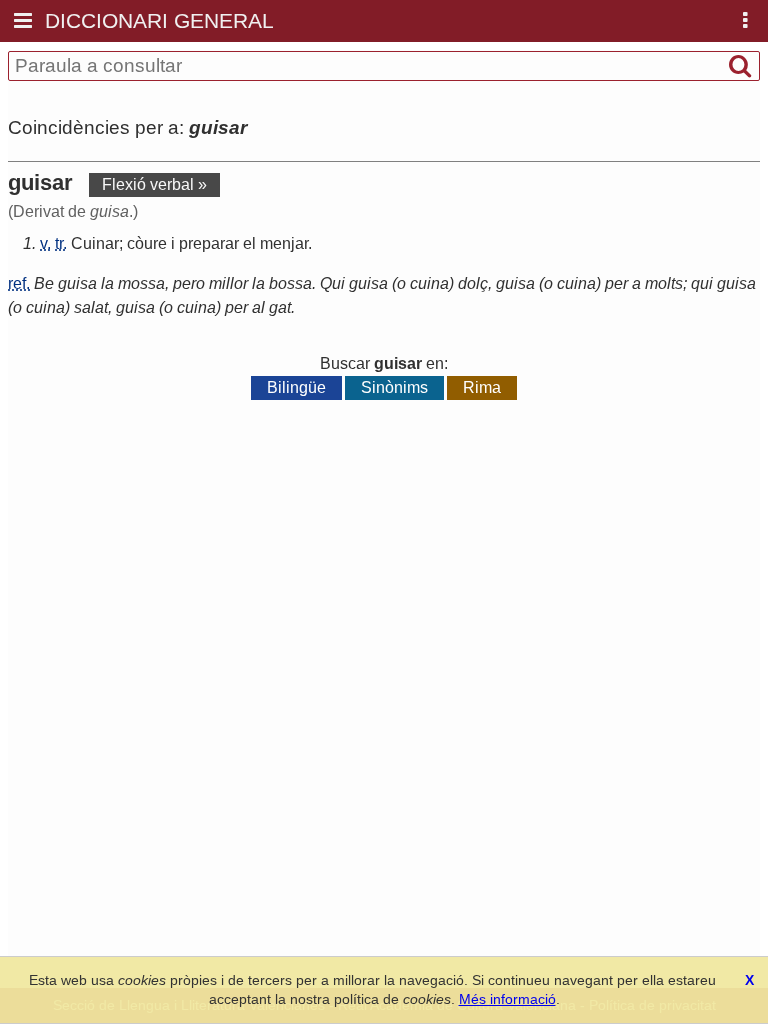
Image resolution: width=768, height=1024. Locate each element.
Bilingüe (296, 387)
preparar (209, 243)
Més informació (507, 999)
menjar (284, 243)
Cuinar (95, 243)
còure (147, 243)
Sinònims (394, 387)
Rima (482, 387)
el (249, 243)
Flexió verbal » (154, 184)
